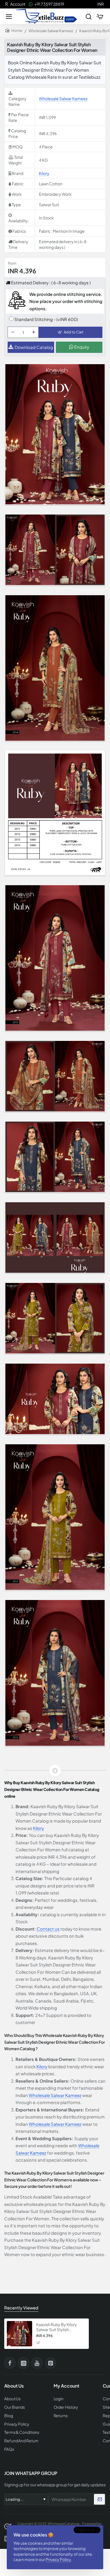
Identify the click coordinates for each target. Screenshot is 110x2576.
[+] (34, 332)
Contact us (48, 1929)
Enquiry (81, 347)
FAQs (9, 2449)
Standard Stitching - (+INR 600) (46, 319)
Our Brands (15, 2407)
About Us (12, 2399)
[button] (71, 332)
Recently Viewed (21, 2308)
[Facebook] (10, 2363)
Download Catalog (34, 347)
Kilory (44, 173)
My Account (66, 2386)
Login (59, 2399)
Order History (66, 2407)
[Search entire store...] (89, 16)
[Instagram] (23, 2363)
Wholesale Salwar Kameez (51, 31)
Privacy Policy (58, 2559)
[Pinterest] (50, 2363)
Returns (61, 2416)
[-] (13, 332)
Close (90, 2530)
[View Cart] (100, 16)
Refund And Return (21, 2441)
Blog (9, 2416)
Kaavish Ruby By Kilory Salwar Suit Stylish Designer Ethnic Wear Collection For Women (57, 2327)
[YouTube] (37, 2363)
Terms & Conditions (22, 2432)
